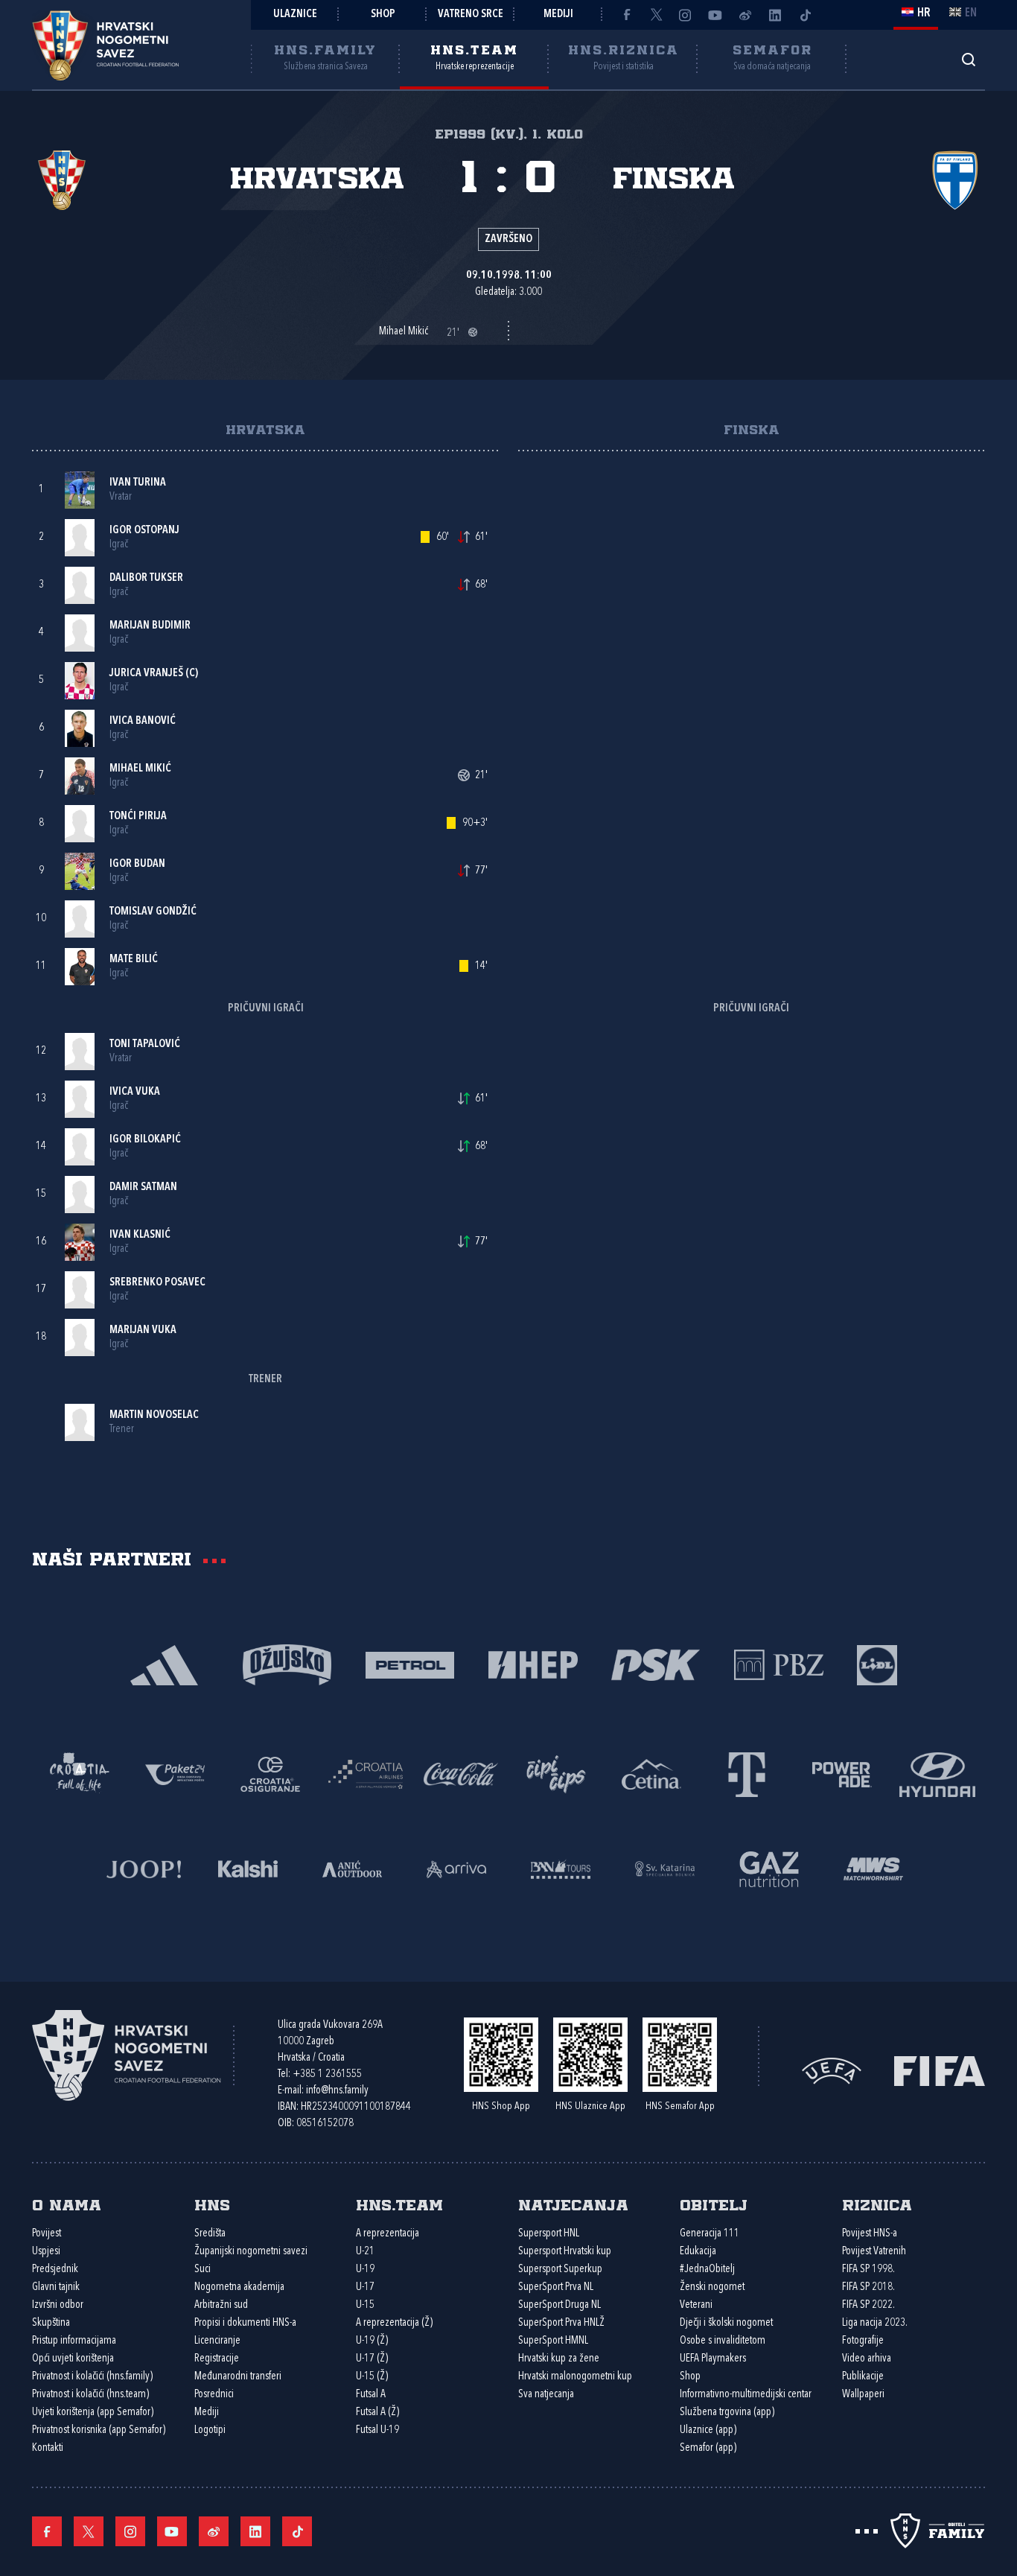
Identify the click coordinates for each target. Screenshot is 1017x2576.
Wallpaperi (863, 2395)
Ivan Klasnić (140, 1235)
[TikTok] (805, 15)
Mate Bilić (134, 960)
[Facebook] (626, 15)
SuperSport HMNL (553, 2341)
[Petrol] (410, 1663)
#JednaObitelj (707, 2270)
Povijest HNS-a (870, 2234)
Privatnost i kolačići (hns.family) (92, 2377)
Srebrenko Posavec (157, 1283)
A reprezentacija (388, 2234)
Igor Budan (137, 864)
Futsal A (371, 2395)
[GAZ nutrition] (769, 1867)
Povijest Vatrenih (874, 2252)
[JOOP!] (144, 1867)
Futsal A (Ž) (377, 2413)
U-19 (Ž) (372, 2341)
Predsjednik (55, 2270)
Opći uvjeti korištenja (73, 2359)
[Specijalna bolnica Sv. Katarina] (665, 1867)
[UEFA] (832, 2070)
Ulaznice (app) (708, 2430)
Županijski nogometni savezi (251, 2252)
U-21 (365, 2252)
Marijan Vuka (143, 1330)
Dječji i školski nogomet (726, 2323)
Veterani (696, 2305)
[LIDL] (877, 1663)
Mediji (558, 15)
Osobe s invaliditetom (723, 2341)
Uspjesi (46, 2252)
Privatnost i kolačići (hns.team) (90, 2395)
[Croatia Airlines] (366, 1773)
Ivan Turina (138, 483)
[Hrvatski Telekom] (747, 1773)
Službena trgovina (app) (727, 2413)
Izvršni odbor (58, 2305)
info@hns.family (337, 2091)
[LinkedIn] (775, 15)
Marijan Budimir (150, 626)
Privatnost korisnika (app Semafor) (99, 2430)
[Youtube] (715, 15)
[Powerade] (842, 1773)
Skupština (51, 2323)
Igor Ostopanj (144, 531)
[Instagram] (686, 15)
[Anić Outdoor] (352, 1867)
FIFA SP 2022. (868, 2305)
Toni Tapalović (145, 1044)
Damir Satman (143, 1187)
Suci (203, 2270)
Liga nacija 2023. (875, 2323)
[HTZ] (80, 1773)
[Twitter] (656, 15)
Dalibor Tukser (146, 578)
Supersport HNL (549, 2234)
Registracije (217, 2359)
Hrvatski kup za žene (559, 2359)
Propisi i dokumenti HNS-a (245, 2323)
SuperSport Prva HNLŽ (561, 2323)
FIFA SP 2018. (868, 2287)
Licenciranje (217, 2341)
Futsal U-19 (377, 2430)
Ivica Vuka (135, 1092)
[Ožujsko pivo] (287, 1663)
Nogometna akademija (239, 2287)
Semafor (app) (708, 2448)
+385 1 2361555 (327, 2074)
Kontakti (48, 2448)
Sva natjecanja (546, 2395)
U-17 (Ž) (372, 2359)
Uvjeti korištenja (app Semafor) (93, 2413)
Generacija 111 (710, 2234)
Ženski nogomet (712, 2287)
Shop (383, 15)
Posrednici (214, 2395)
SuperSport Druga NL (559, 2305)
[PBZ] (778, 1663)
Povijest (47, 2234)
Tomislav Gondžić (153, 912)
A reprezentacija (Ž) (394, 2323)
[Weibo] (745, 15)
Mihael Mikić (140, 769)
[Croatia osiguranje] (270, 1773)
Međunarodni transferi (238, 2377)
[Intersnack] (556, 1773)
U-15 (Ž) (372, 2377)
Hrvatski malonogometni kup (575, 2377)
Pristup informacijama (74, 2341)
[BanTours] (561, 1867)
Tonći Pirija (138, 817)
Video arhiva (867, 2359)
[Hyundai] (937, 1773)
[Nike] (164, 1663)
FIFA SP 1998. (868, 2270)
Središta (210, 2234)
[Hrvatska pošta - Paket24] (175, 1773)
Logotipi (210, 2430)
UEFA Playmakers (713, 2359)
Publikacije (863, 2377)
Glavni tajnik (56, 2287)
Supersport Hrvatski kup (565, 2252)
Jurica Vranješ (146, 674)
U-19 (365, 2270)
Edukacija (698, 2252)
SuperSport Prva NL (556, 2287)
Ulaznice (295, 15)
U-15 (365, 2305)
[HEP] (533, 1663)
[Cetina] (651, 1773)
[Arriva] (456, 1867)
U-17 (365, 2287)
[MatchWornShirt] (873, 1867)
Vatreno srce (471, 15)
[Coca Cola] (461, 1773)
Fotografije (863, 2341)
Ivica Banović (143, 721)
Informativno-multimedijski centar (746, 2395)
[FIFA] (940, 2070)
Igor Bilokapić (145, 1140)
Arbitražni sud (221, 2305)
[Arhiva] (968, 59)
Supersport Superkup (560, 2270)
